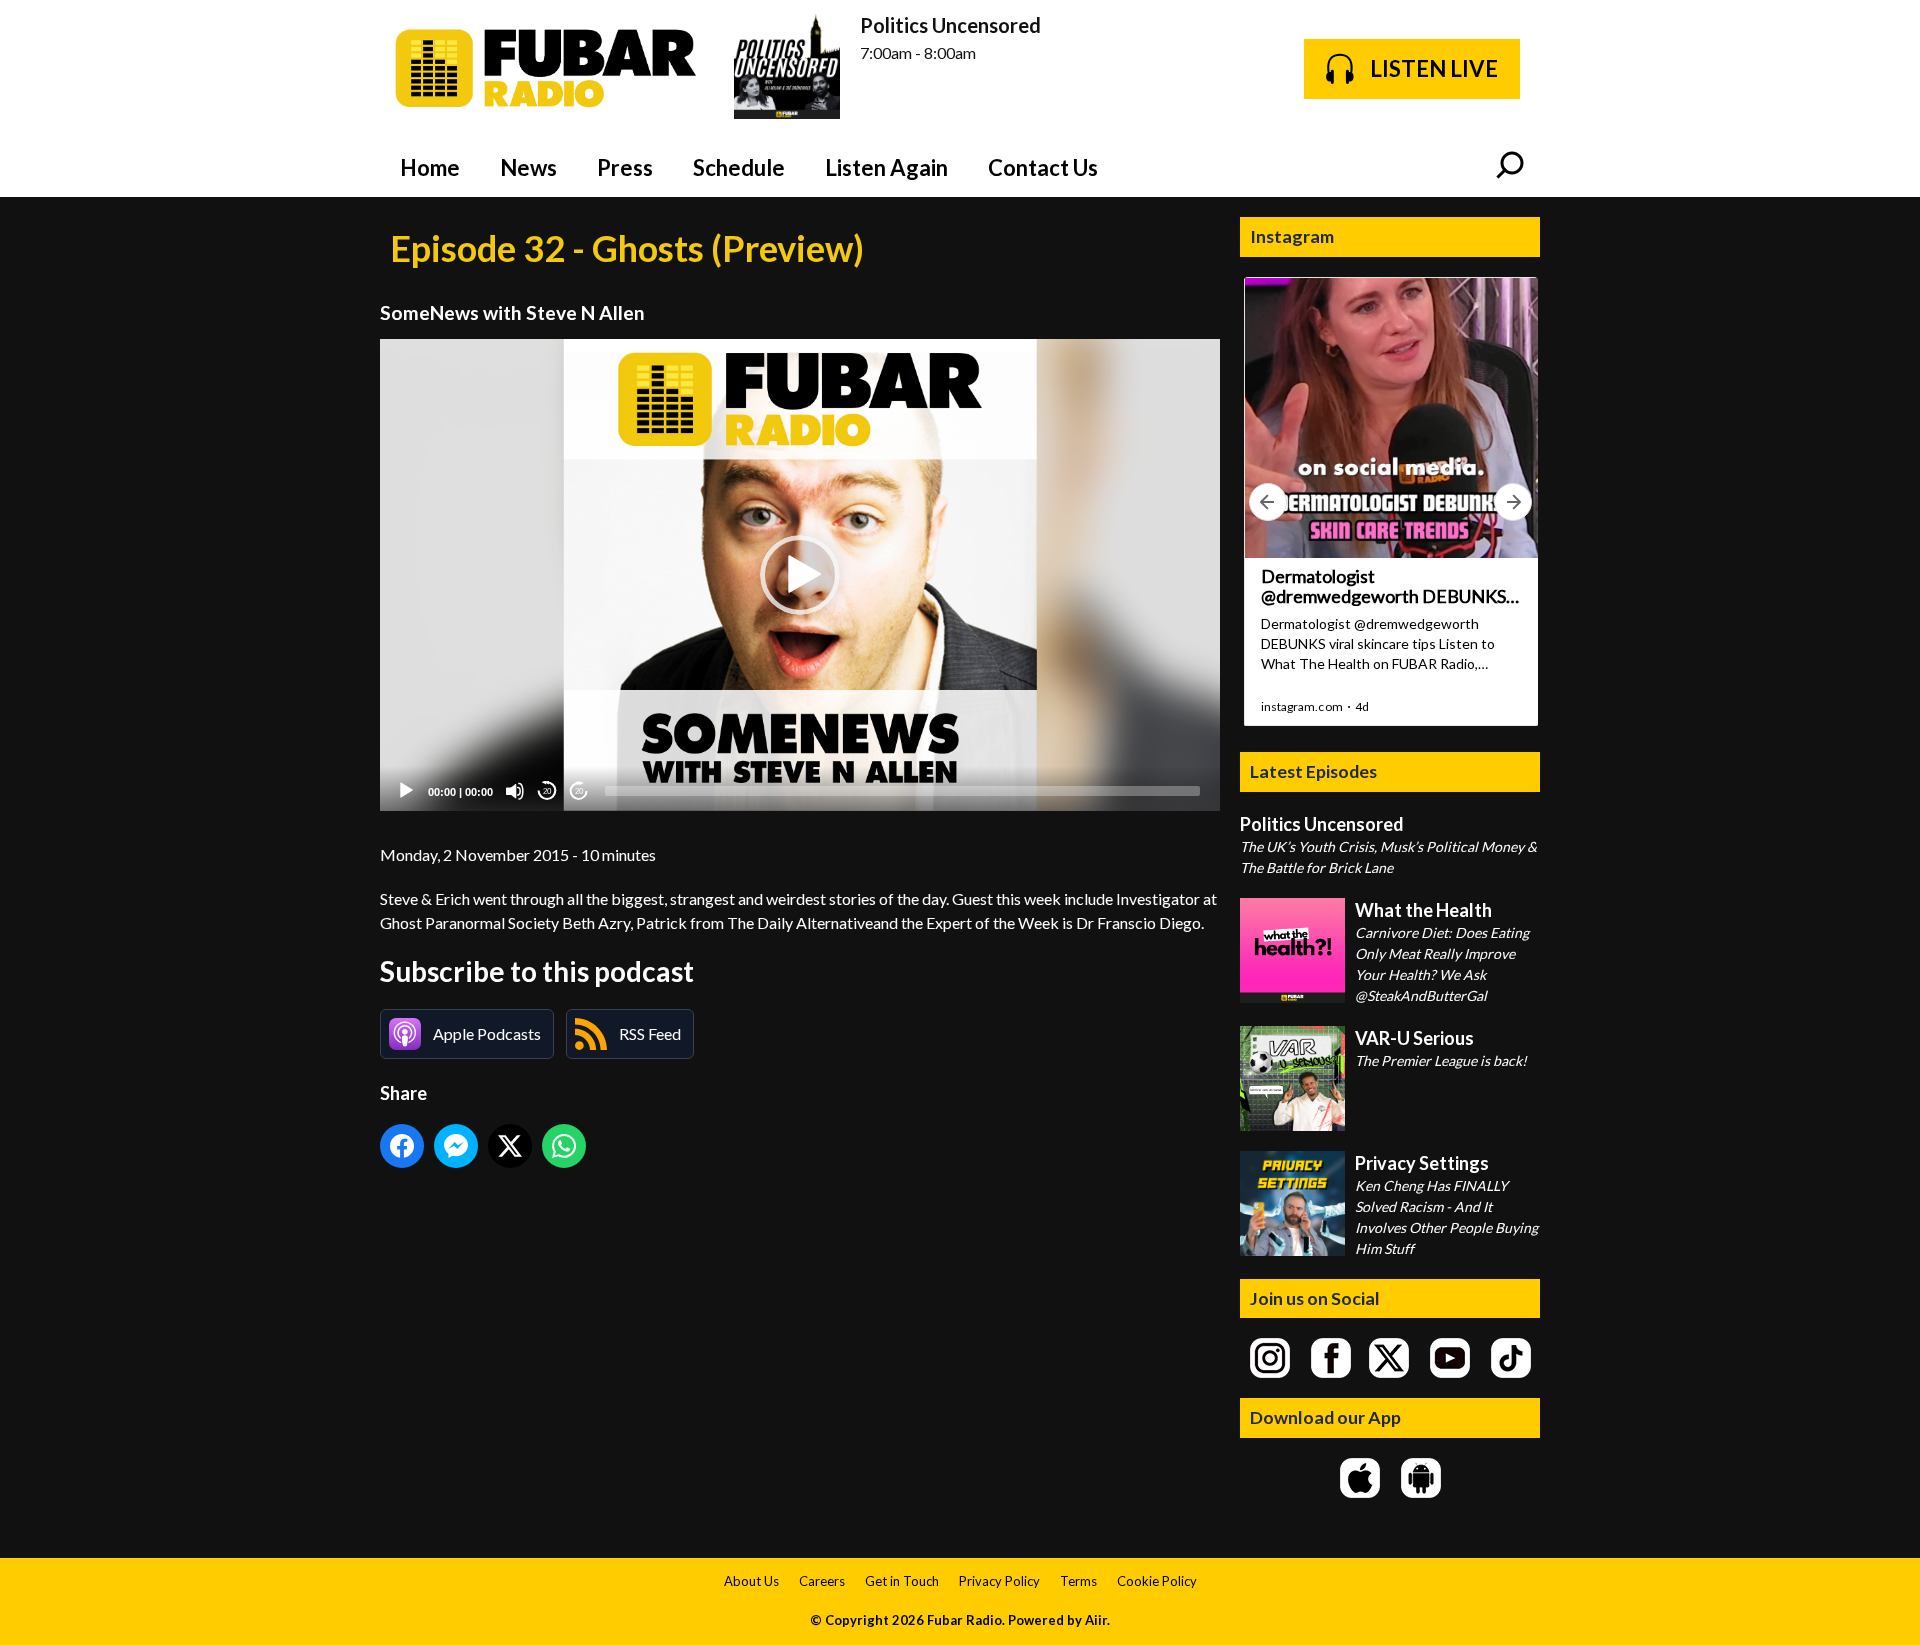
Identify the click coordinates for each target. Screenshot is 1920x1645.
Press (625, 167)
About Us (751, 1581)
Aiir (1096, 1620)
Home (430, 167)
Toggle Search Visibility (1510, 167)
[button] (800, 575)
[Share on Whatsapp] (564, 1146)
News (528, 167)
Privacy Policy (999, 1581)
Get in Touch (902, 1581)
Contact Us (1043, 167)
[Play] (406, 791)
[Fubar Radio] (547, 68)
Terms (1078, 1581)
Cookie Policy (1157, 1581)
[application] (800, 575)
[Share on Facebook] (402, 1146)
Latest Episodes (1313, 771)
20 (547, 791)
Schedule (739, 167)
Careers (822, 1581)
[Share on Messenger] (456, 1146)
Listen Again (886, 167)
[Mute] (515, 791)
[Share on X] (510, 1146)
